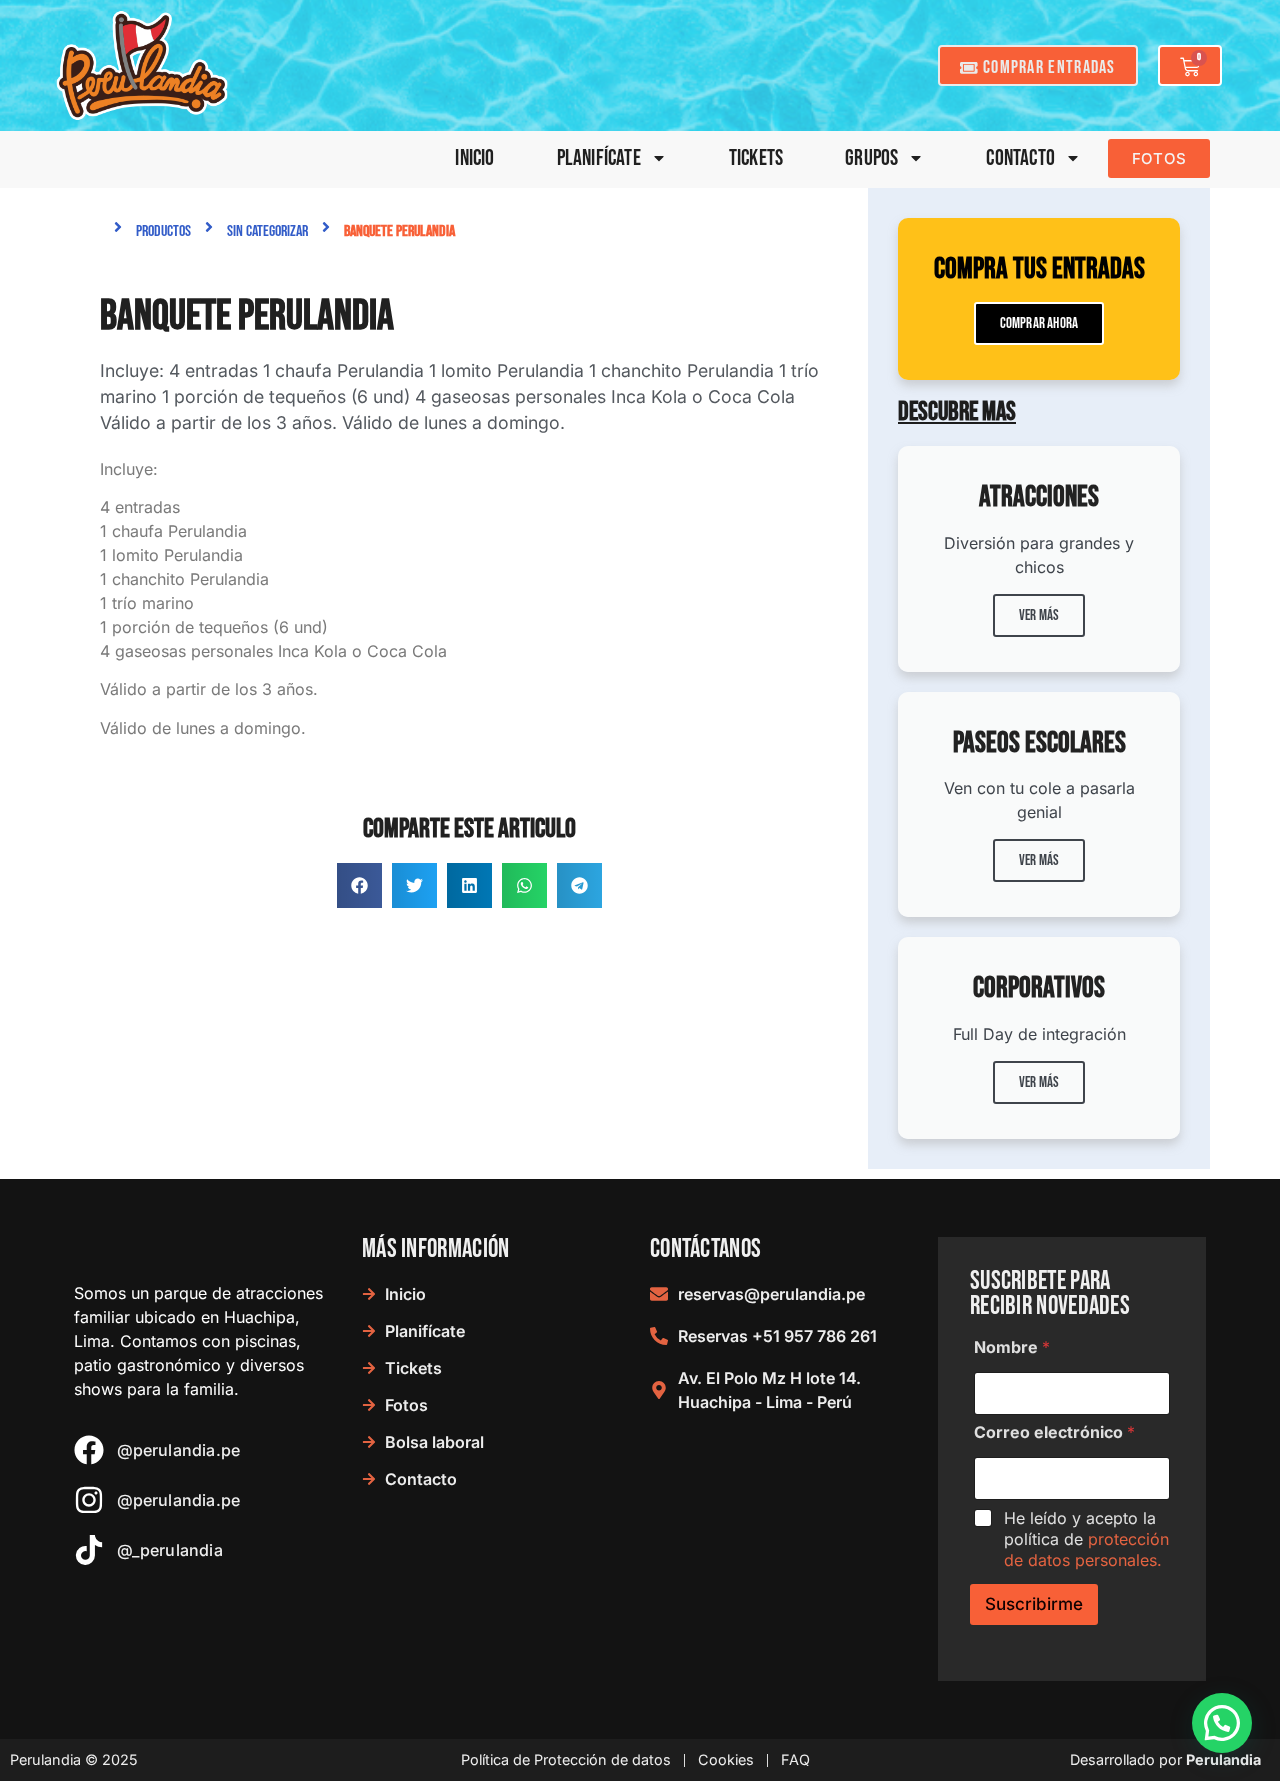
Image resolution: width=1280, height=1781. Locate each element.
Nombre (1012, 1347)
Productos (163, 231)
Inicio (474, 158)
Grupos (871, 158)
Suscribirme (1034, 1604)
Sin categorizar (267, 231)
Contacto (1020, 158)
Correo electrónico (1054, 1432)
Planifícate (599, 158)
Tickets (756, 158)
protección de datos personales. (1086, 1549)
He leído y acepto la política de (1086, 1539)
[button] (359, 885)
